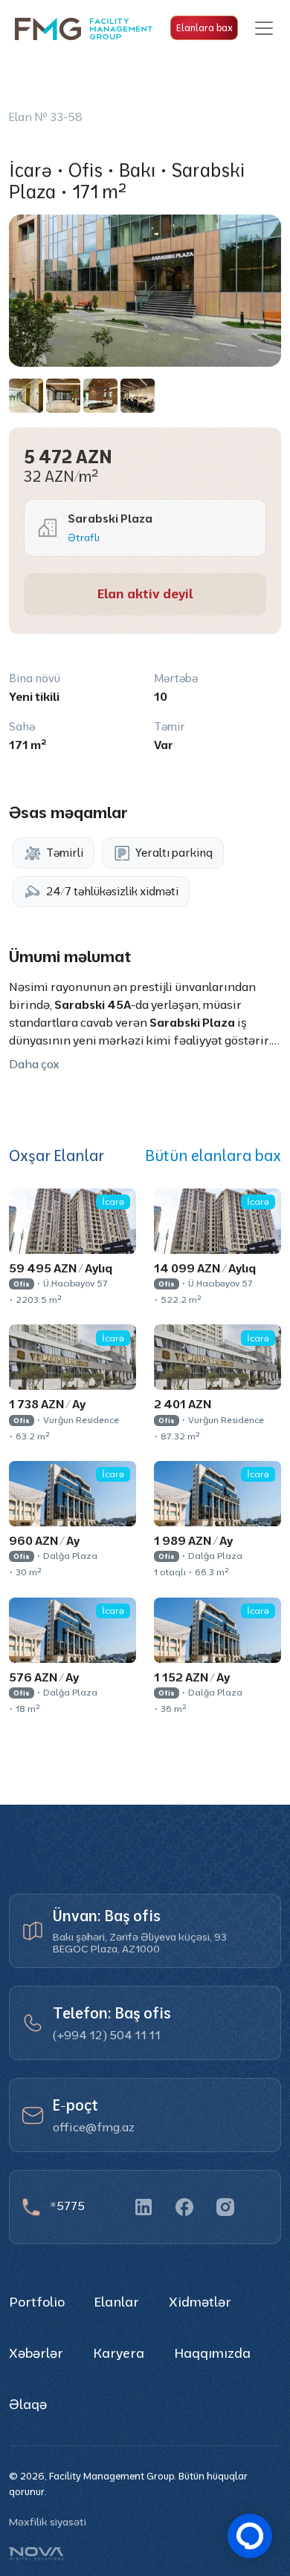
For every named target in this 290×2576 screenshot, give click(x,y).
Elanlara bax (204, 27)
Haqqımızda (212, 2353)
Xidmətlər (200, 2302)
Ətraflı (84, 537)
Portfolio (37, 2302)
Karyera (119, 2353)
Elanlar (117, 2302)
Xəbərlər (36, 2353)
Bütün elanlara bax (213, 1156)
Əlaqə (28, 2404)
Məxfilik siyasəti (48, 2522)
